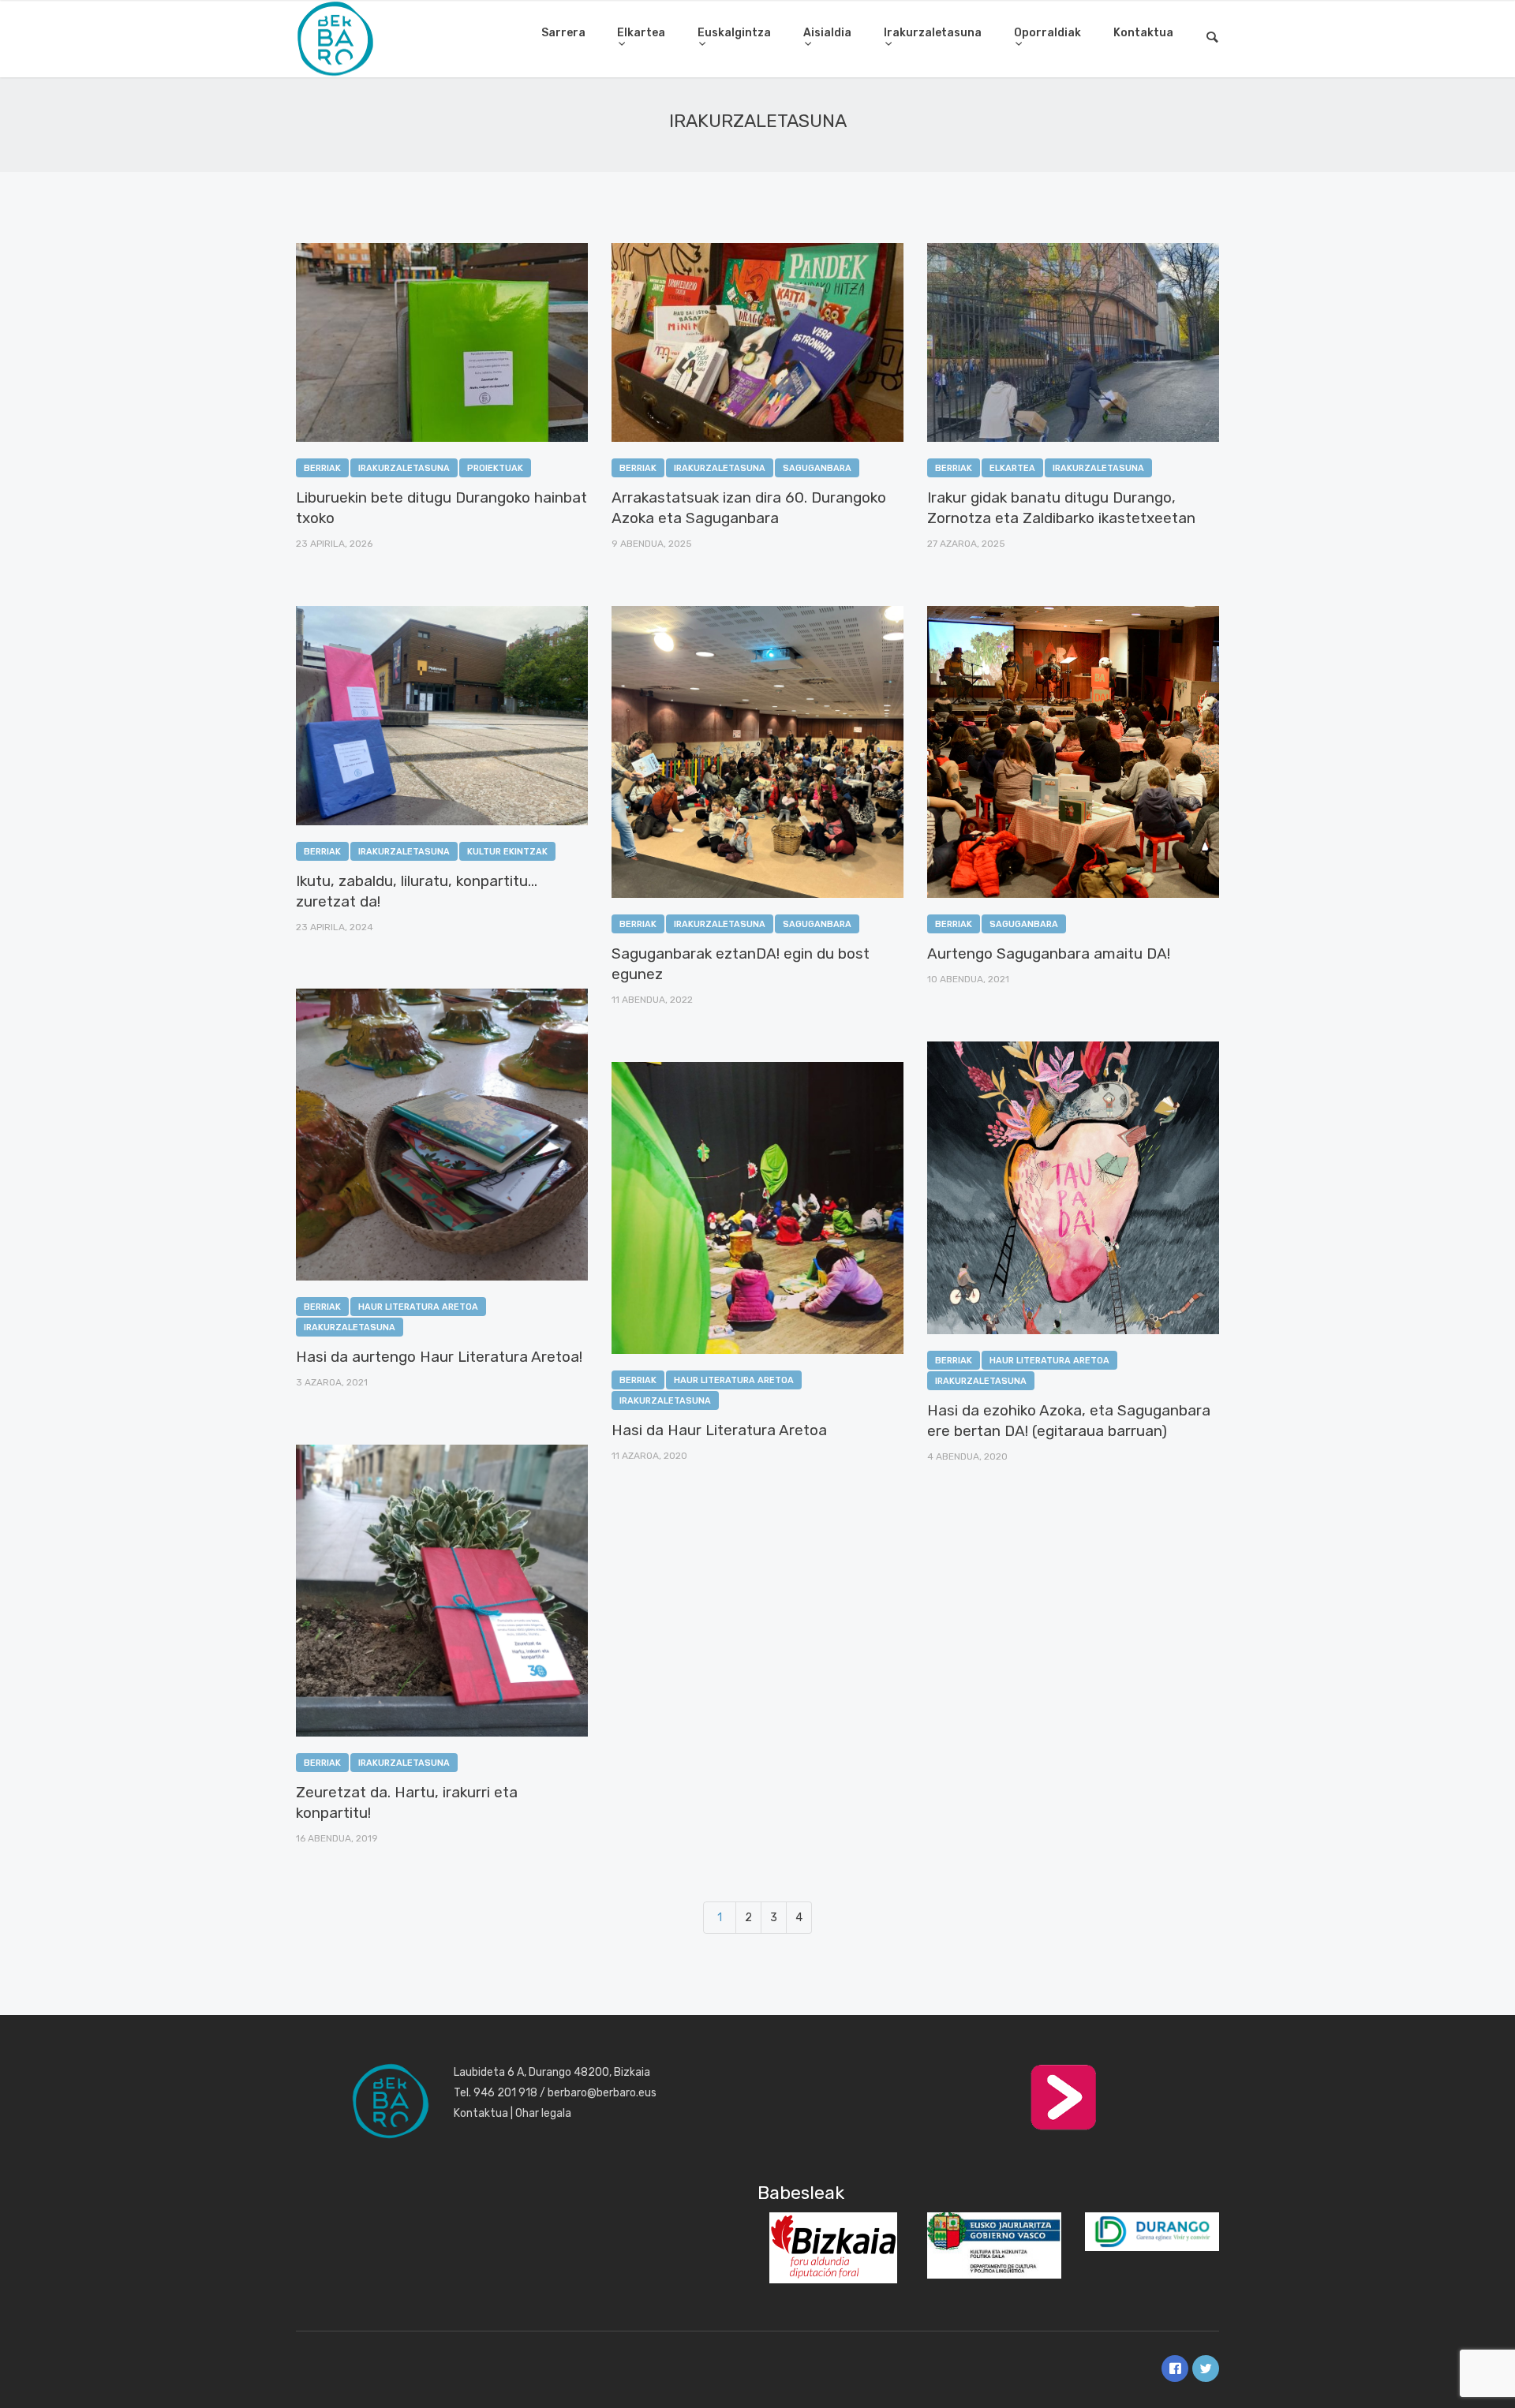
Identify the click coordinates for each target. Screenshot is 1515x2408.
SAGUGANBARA (817, 468)
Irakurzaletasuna (933, 33)
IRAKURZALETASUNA (404, 468)
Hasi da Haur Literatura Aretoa (719, 1430)
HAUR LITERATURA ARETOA (418, 1307)
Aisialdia (827, 33)
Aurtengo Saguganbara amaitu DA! (1049, 953)
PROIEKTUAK (495, 468)
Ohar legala (543, 2113)
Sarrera (563, 33)
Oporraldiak (1047, 33)
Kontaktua (1143, 33)
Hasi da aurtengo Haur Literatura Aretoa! (439, 1357)
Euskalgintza (734, 33)
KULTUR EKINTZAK (507, 852)
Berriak (322, 468)
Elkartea (641, 33)
